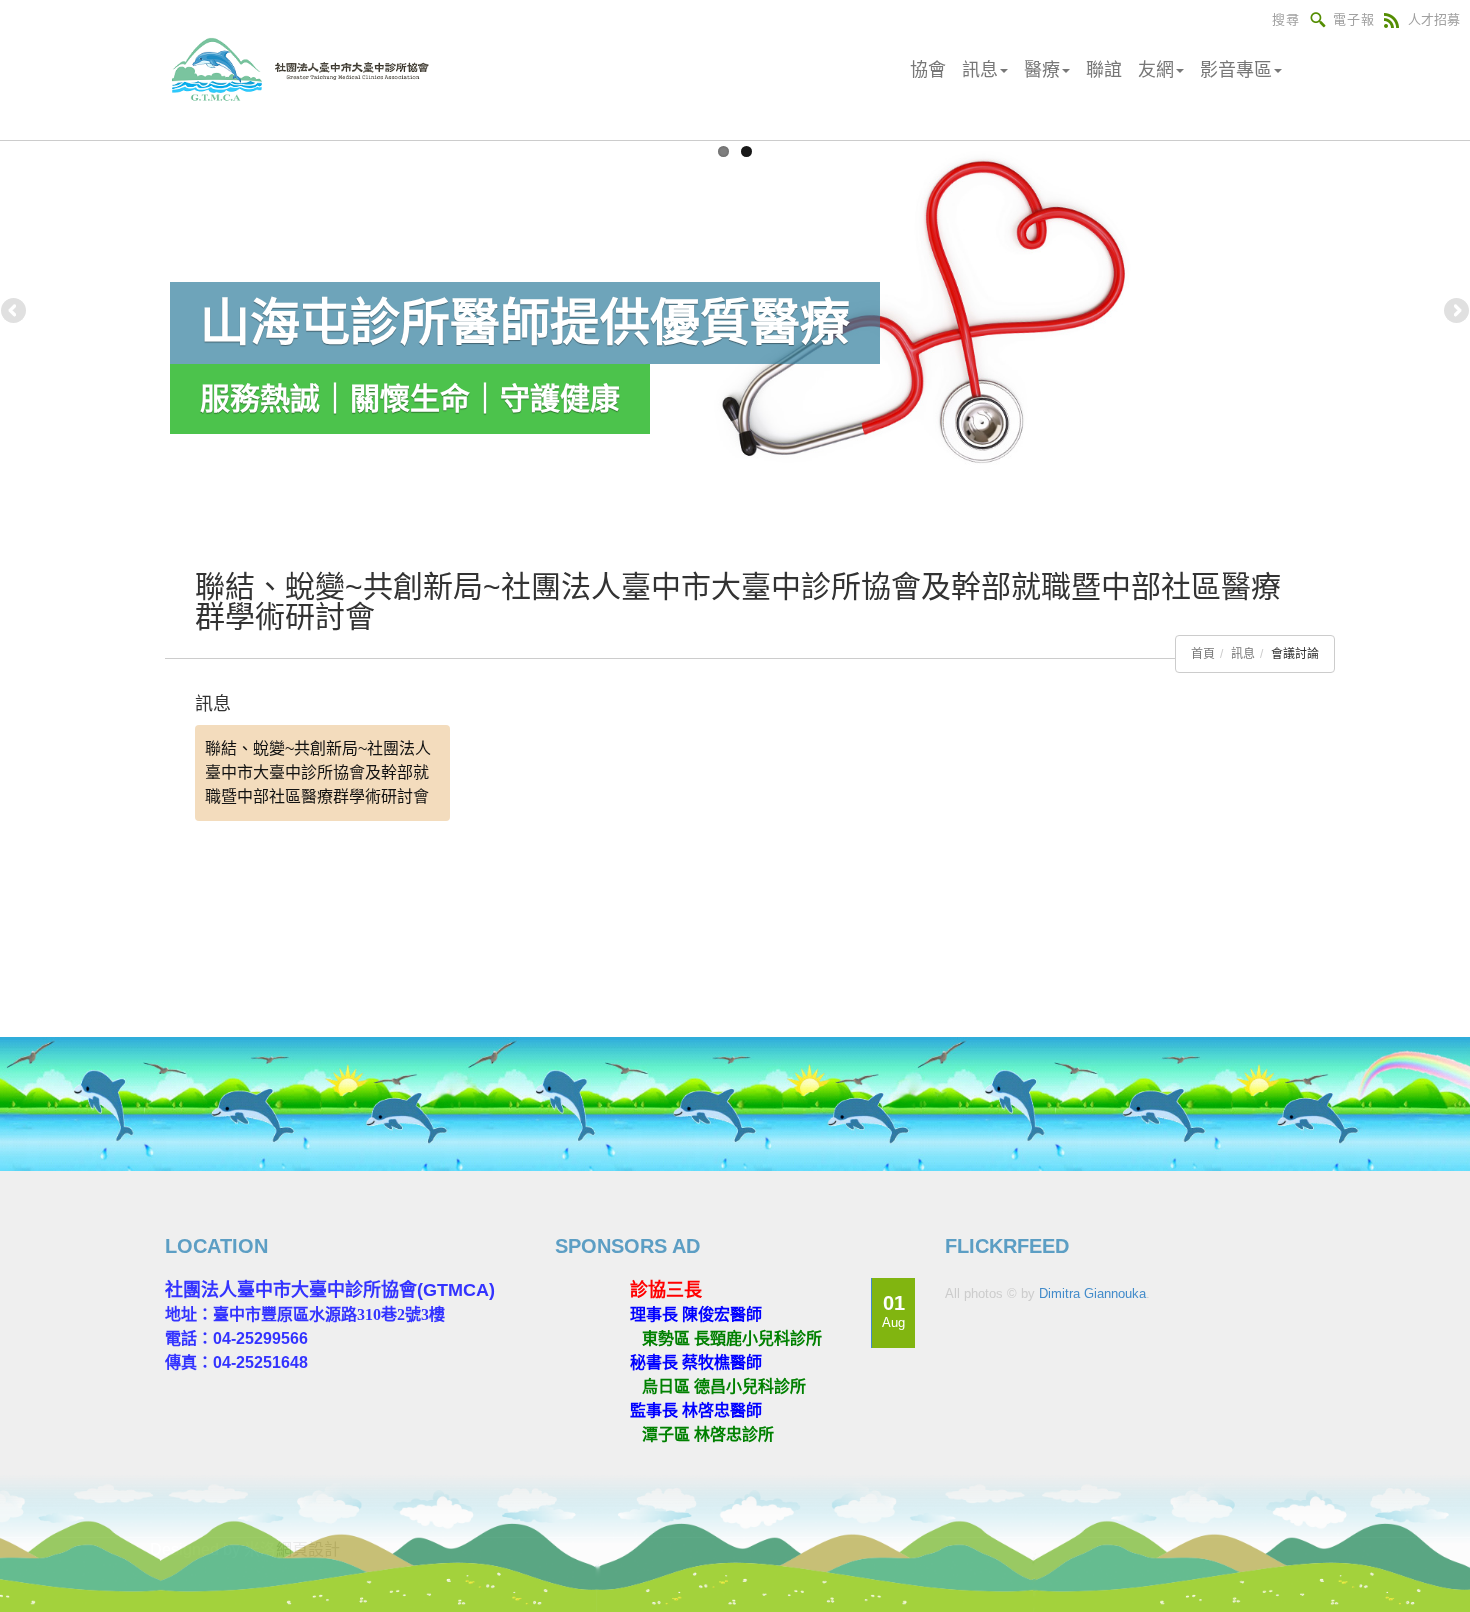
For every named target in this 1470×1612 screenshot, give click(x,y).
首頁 (1203, 654)
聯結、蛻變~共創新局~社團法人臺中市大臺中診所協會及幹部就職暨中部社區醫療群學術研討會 (318, 772)
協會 (928, 70)
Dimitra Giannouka (1092, 1293)
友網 (1156, 70)
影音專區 (1236, 70)
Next (1455, 312)
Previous (15, 312)
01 (893, 1311)
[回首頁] (307, 70)
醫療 (1042, 70)
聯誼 (1104, 70)
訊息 (980, 70)
